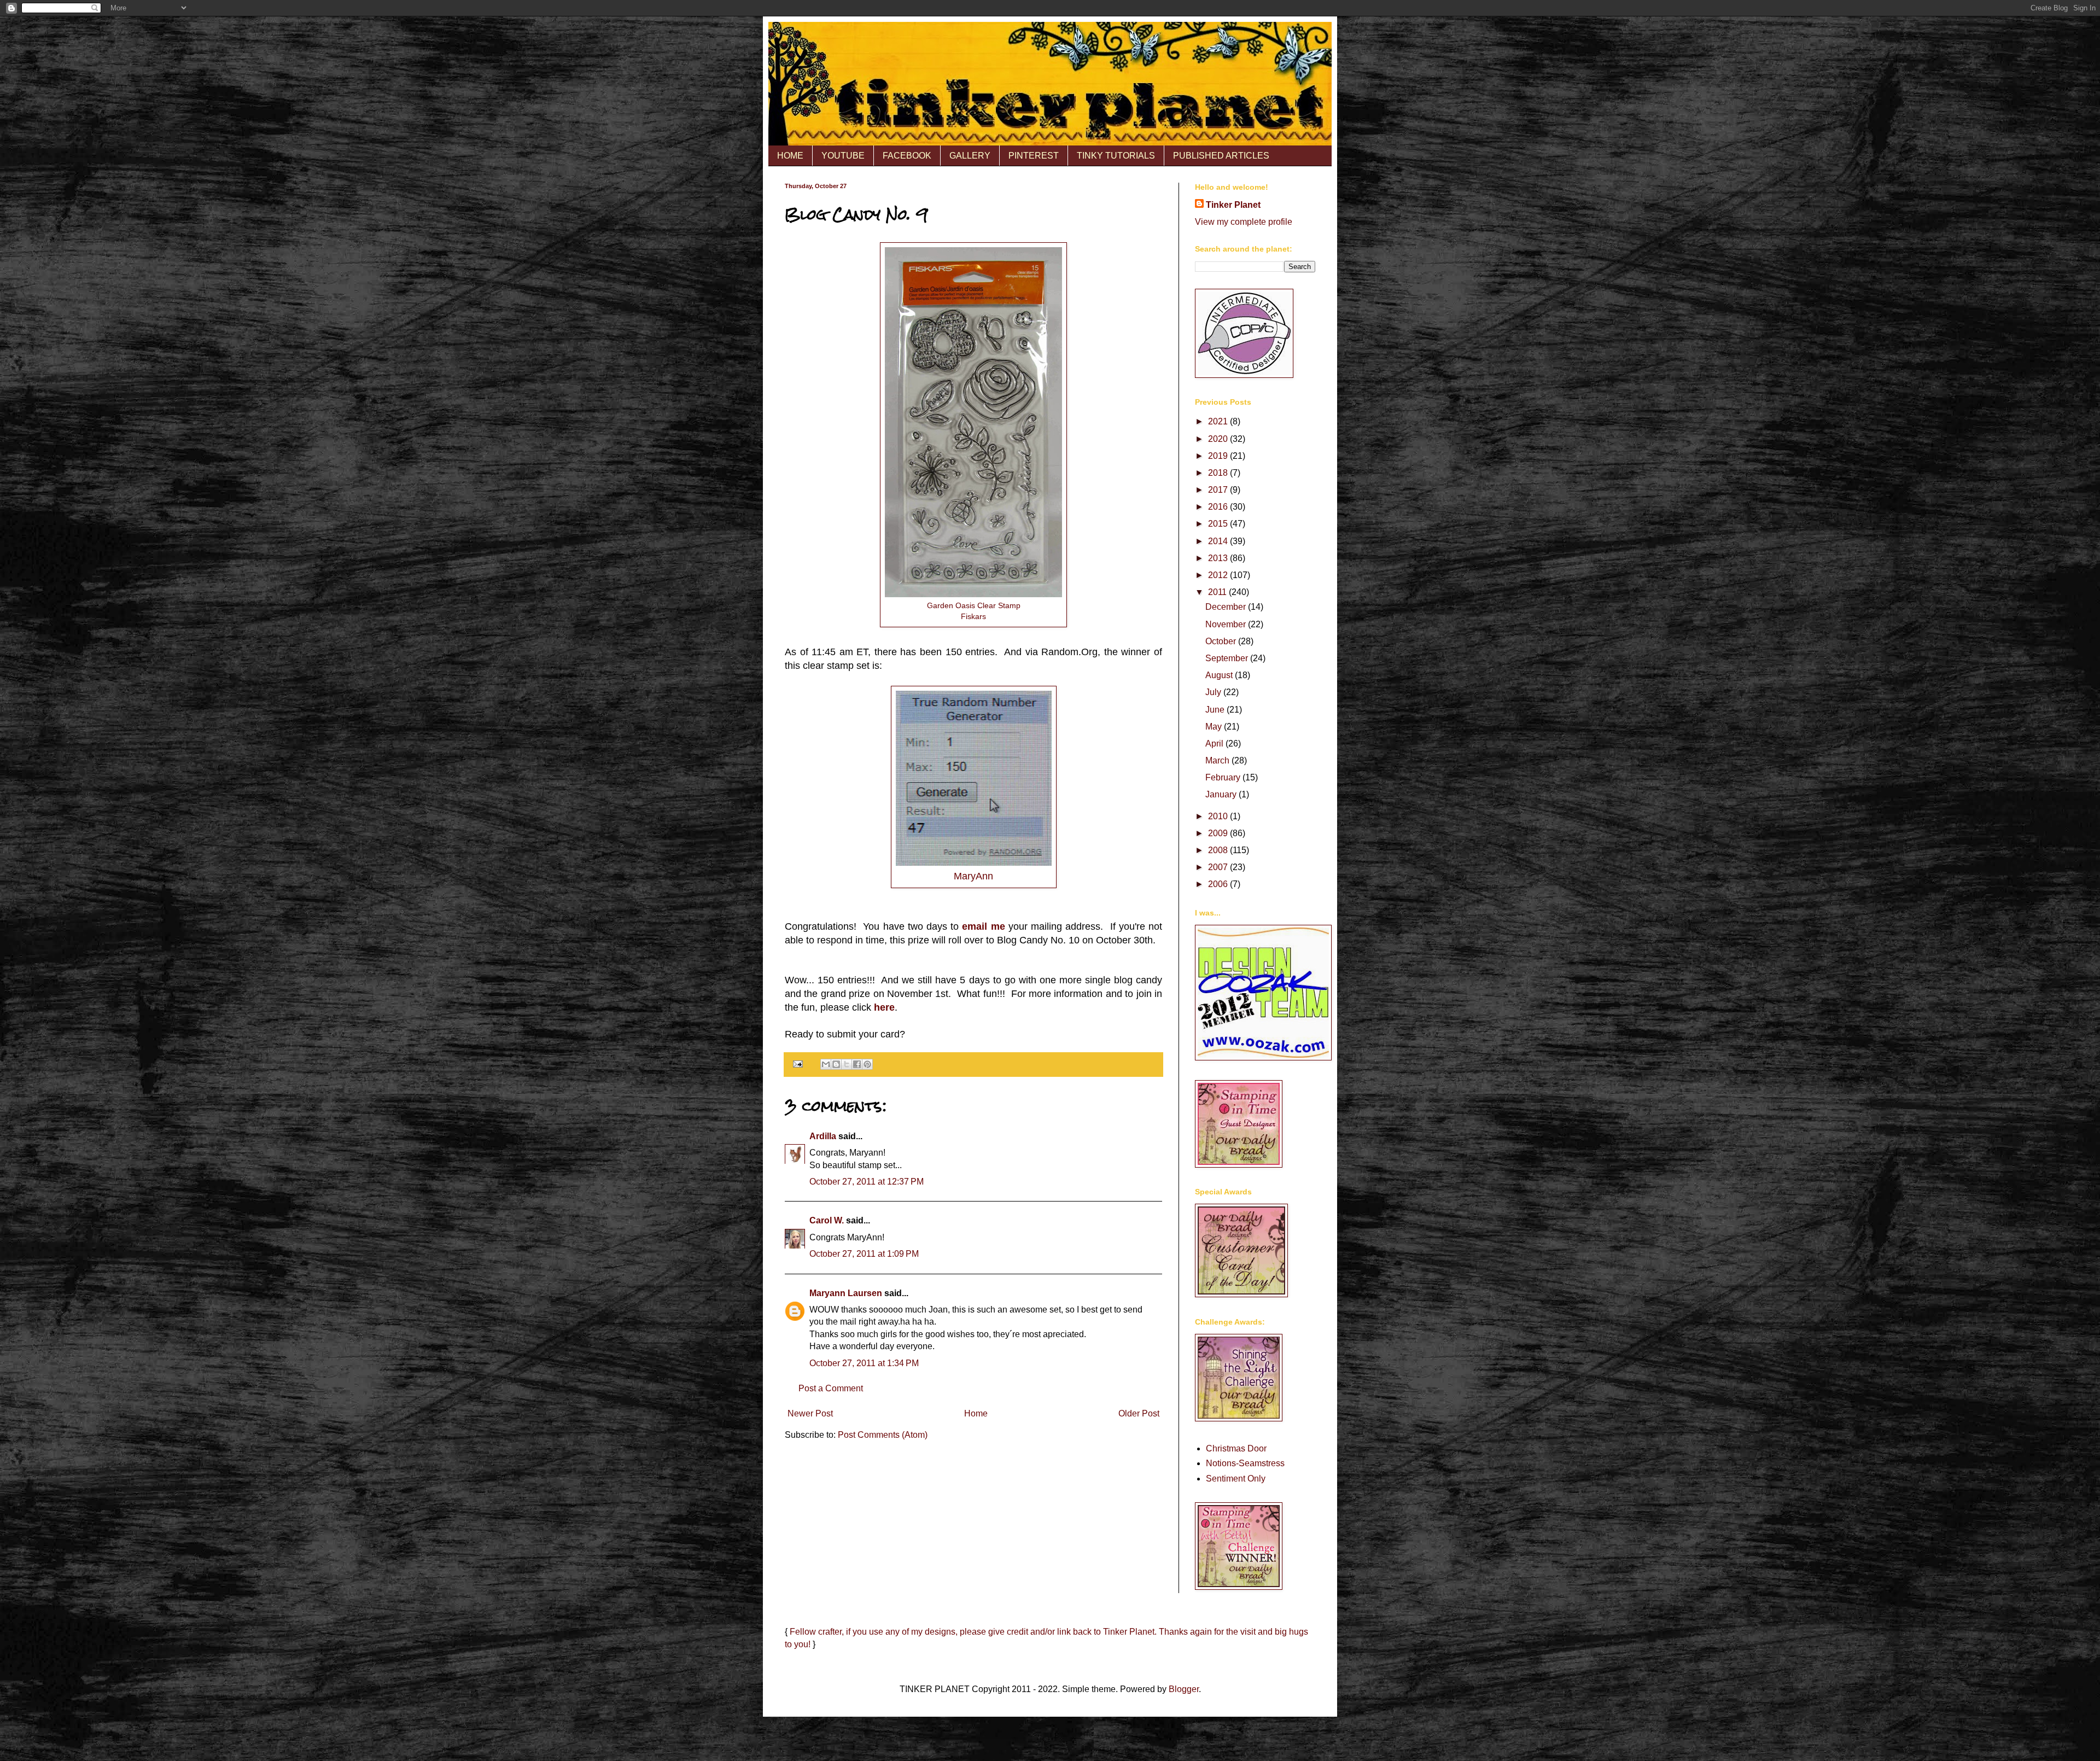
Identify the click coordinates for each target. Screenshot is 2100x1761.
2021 (1219, 421)
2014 (1219, 541)
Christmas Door (1236, 1448)
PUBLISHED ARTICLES (1221, 156)
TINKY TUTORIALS (1116, 156)
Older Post (1139, 1413)
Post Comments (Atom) (883, 1435)
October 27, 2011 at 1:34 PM (864, 1363)
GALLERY (970, 156)
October (1222, 641)
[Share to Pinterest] (867, 1064)
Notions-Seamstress (1245, 1463)
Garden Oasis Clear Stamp (974, 605)
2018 (1219, 473)
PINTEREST (1034, 156)
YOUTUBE (843, 156)
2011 (1218, 592)
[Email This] (826, 1064)
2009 (1219, 833)
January (1222, 794)
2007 (1219, 867)
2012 (1219, 575)
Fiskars (973, 616)
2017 (1219, 490)
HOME (790, 156)
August (1220, 675)
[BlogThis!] (836, 1064)
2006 (1219, 884)
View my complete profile (1244, 222)
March (1218, 760)
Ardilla (823, 1136)
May (1215, 727)
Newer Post (810, 1413)
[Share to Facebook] (857, 1064)
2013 (1219, 558)
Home (976, 1413)
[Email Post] (797, 1064)
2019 (1219, 456)
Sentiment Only (1236, 1479)
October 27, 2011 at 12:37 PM (867, 1182)
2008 (1219, 850)
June (1216, 710)
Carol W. (827, 1220)
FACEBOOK (907, 156)
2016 (1219, 507)
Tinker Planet (1233, 205)
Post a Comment (831, 1388)
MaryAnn (973, 876)
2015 (1219, 524)
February (1224, 777)
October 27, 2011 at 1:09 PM (864, 1254)
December (1227, 607)
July (1214, 692)
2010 (1219, 816)
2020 (1219, 439)
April (1215, 744)
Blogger (1184, 1689)
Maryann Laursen (846, 1293)
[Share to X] (847, 1064)
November (1227, 624)
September (1228, 658)
